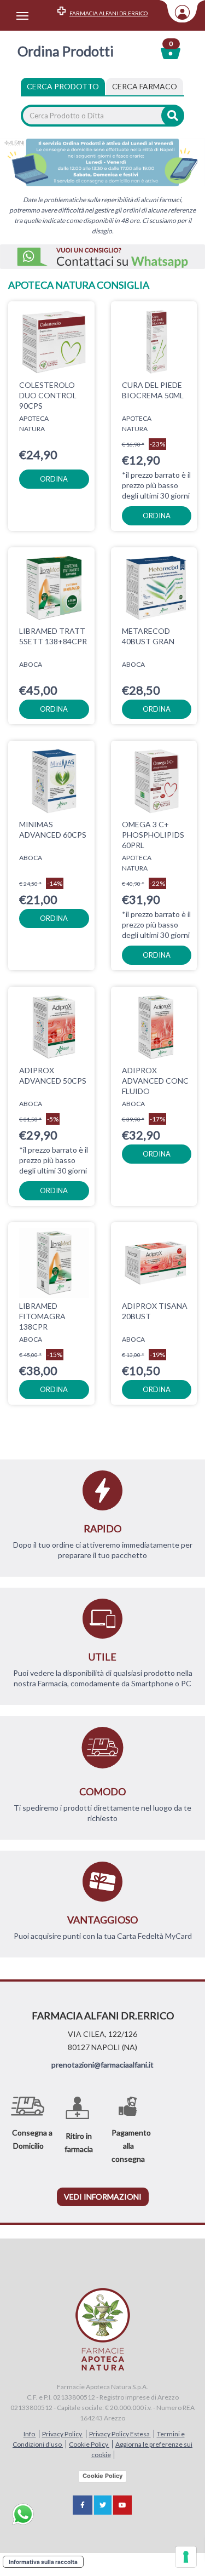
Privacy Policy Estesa (120, 2434)
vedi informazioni (103, 2197)
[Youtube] (122, 2505)
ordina (54, 479)
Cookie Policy (89, 2444)
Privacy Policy (63, 2434)
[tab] (145, 87)
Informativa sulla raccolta (43, 2562)
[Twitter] (103, 2505)
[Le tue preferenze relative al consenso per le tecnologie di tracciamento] (186, 2557)
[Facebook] (83, 2505)
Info (30, 2434)
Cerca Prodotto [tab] (63, 86)
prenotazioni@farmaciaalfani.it (102, 2065)
